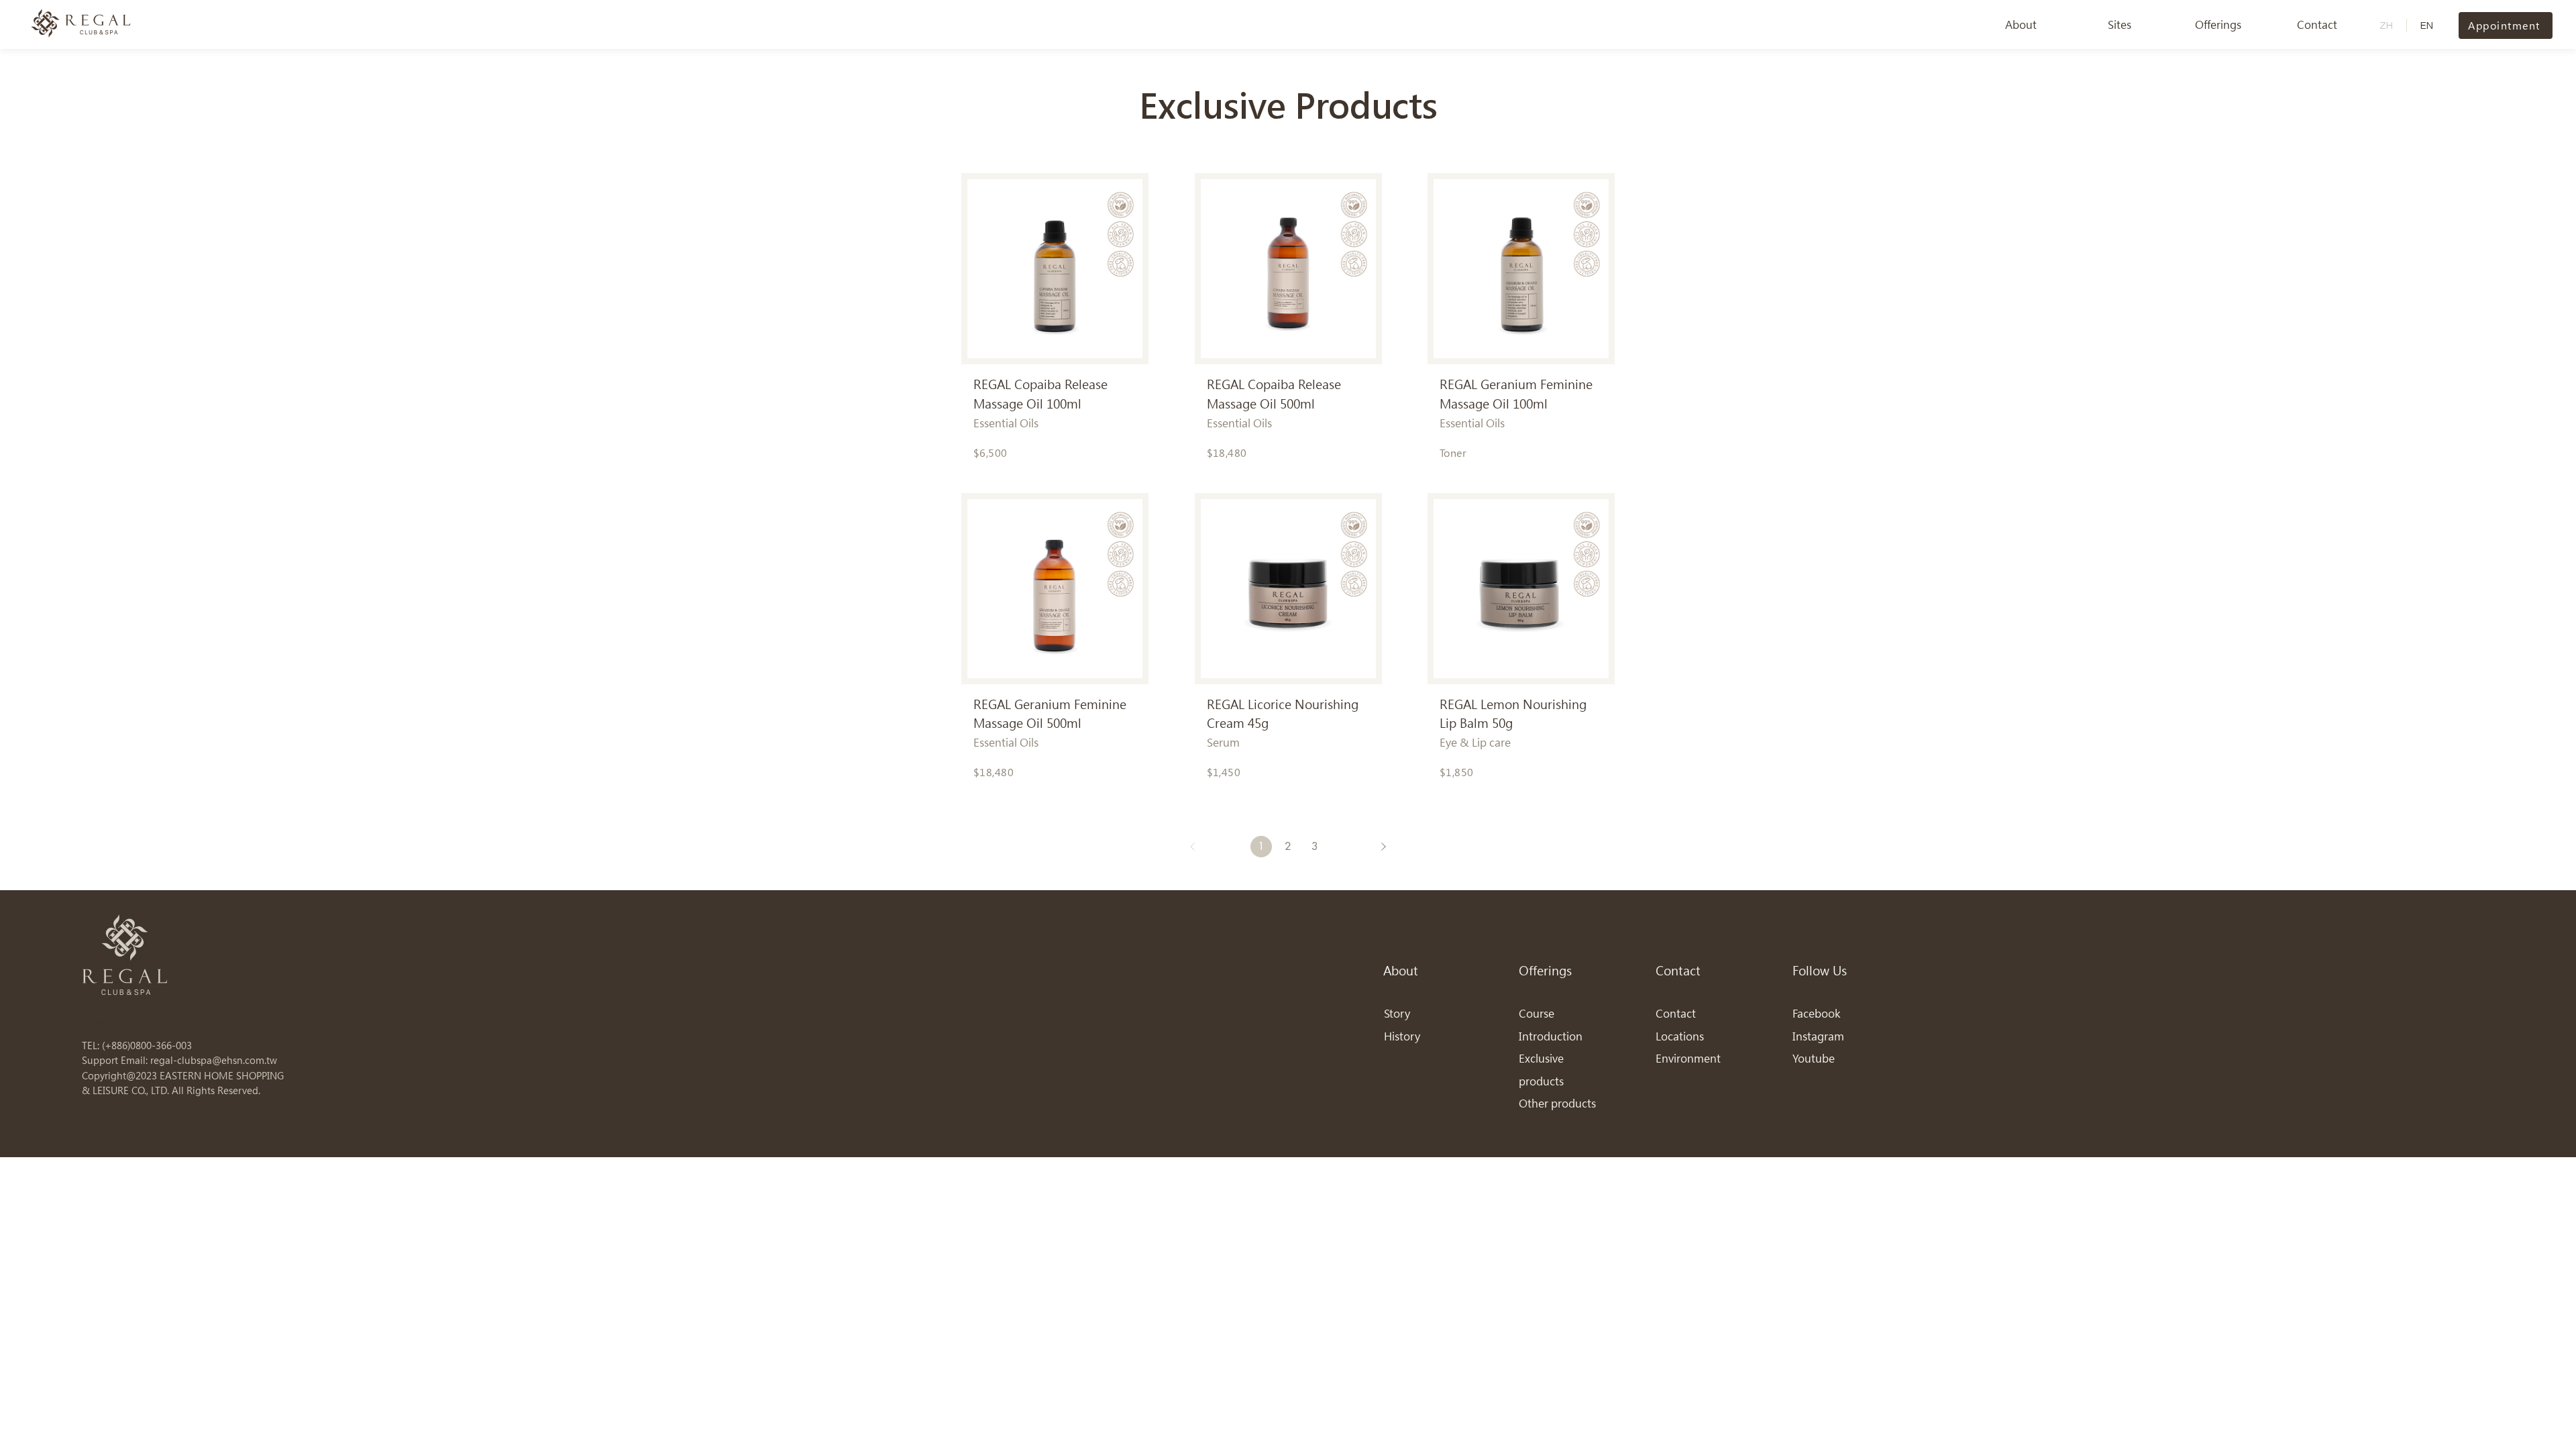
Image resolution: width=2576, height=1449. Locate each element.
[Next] (1383, 847)
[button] (2021, 25)
